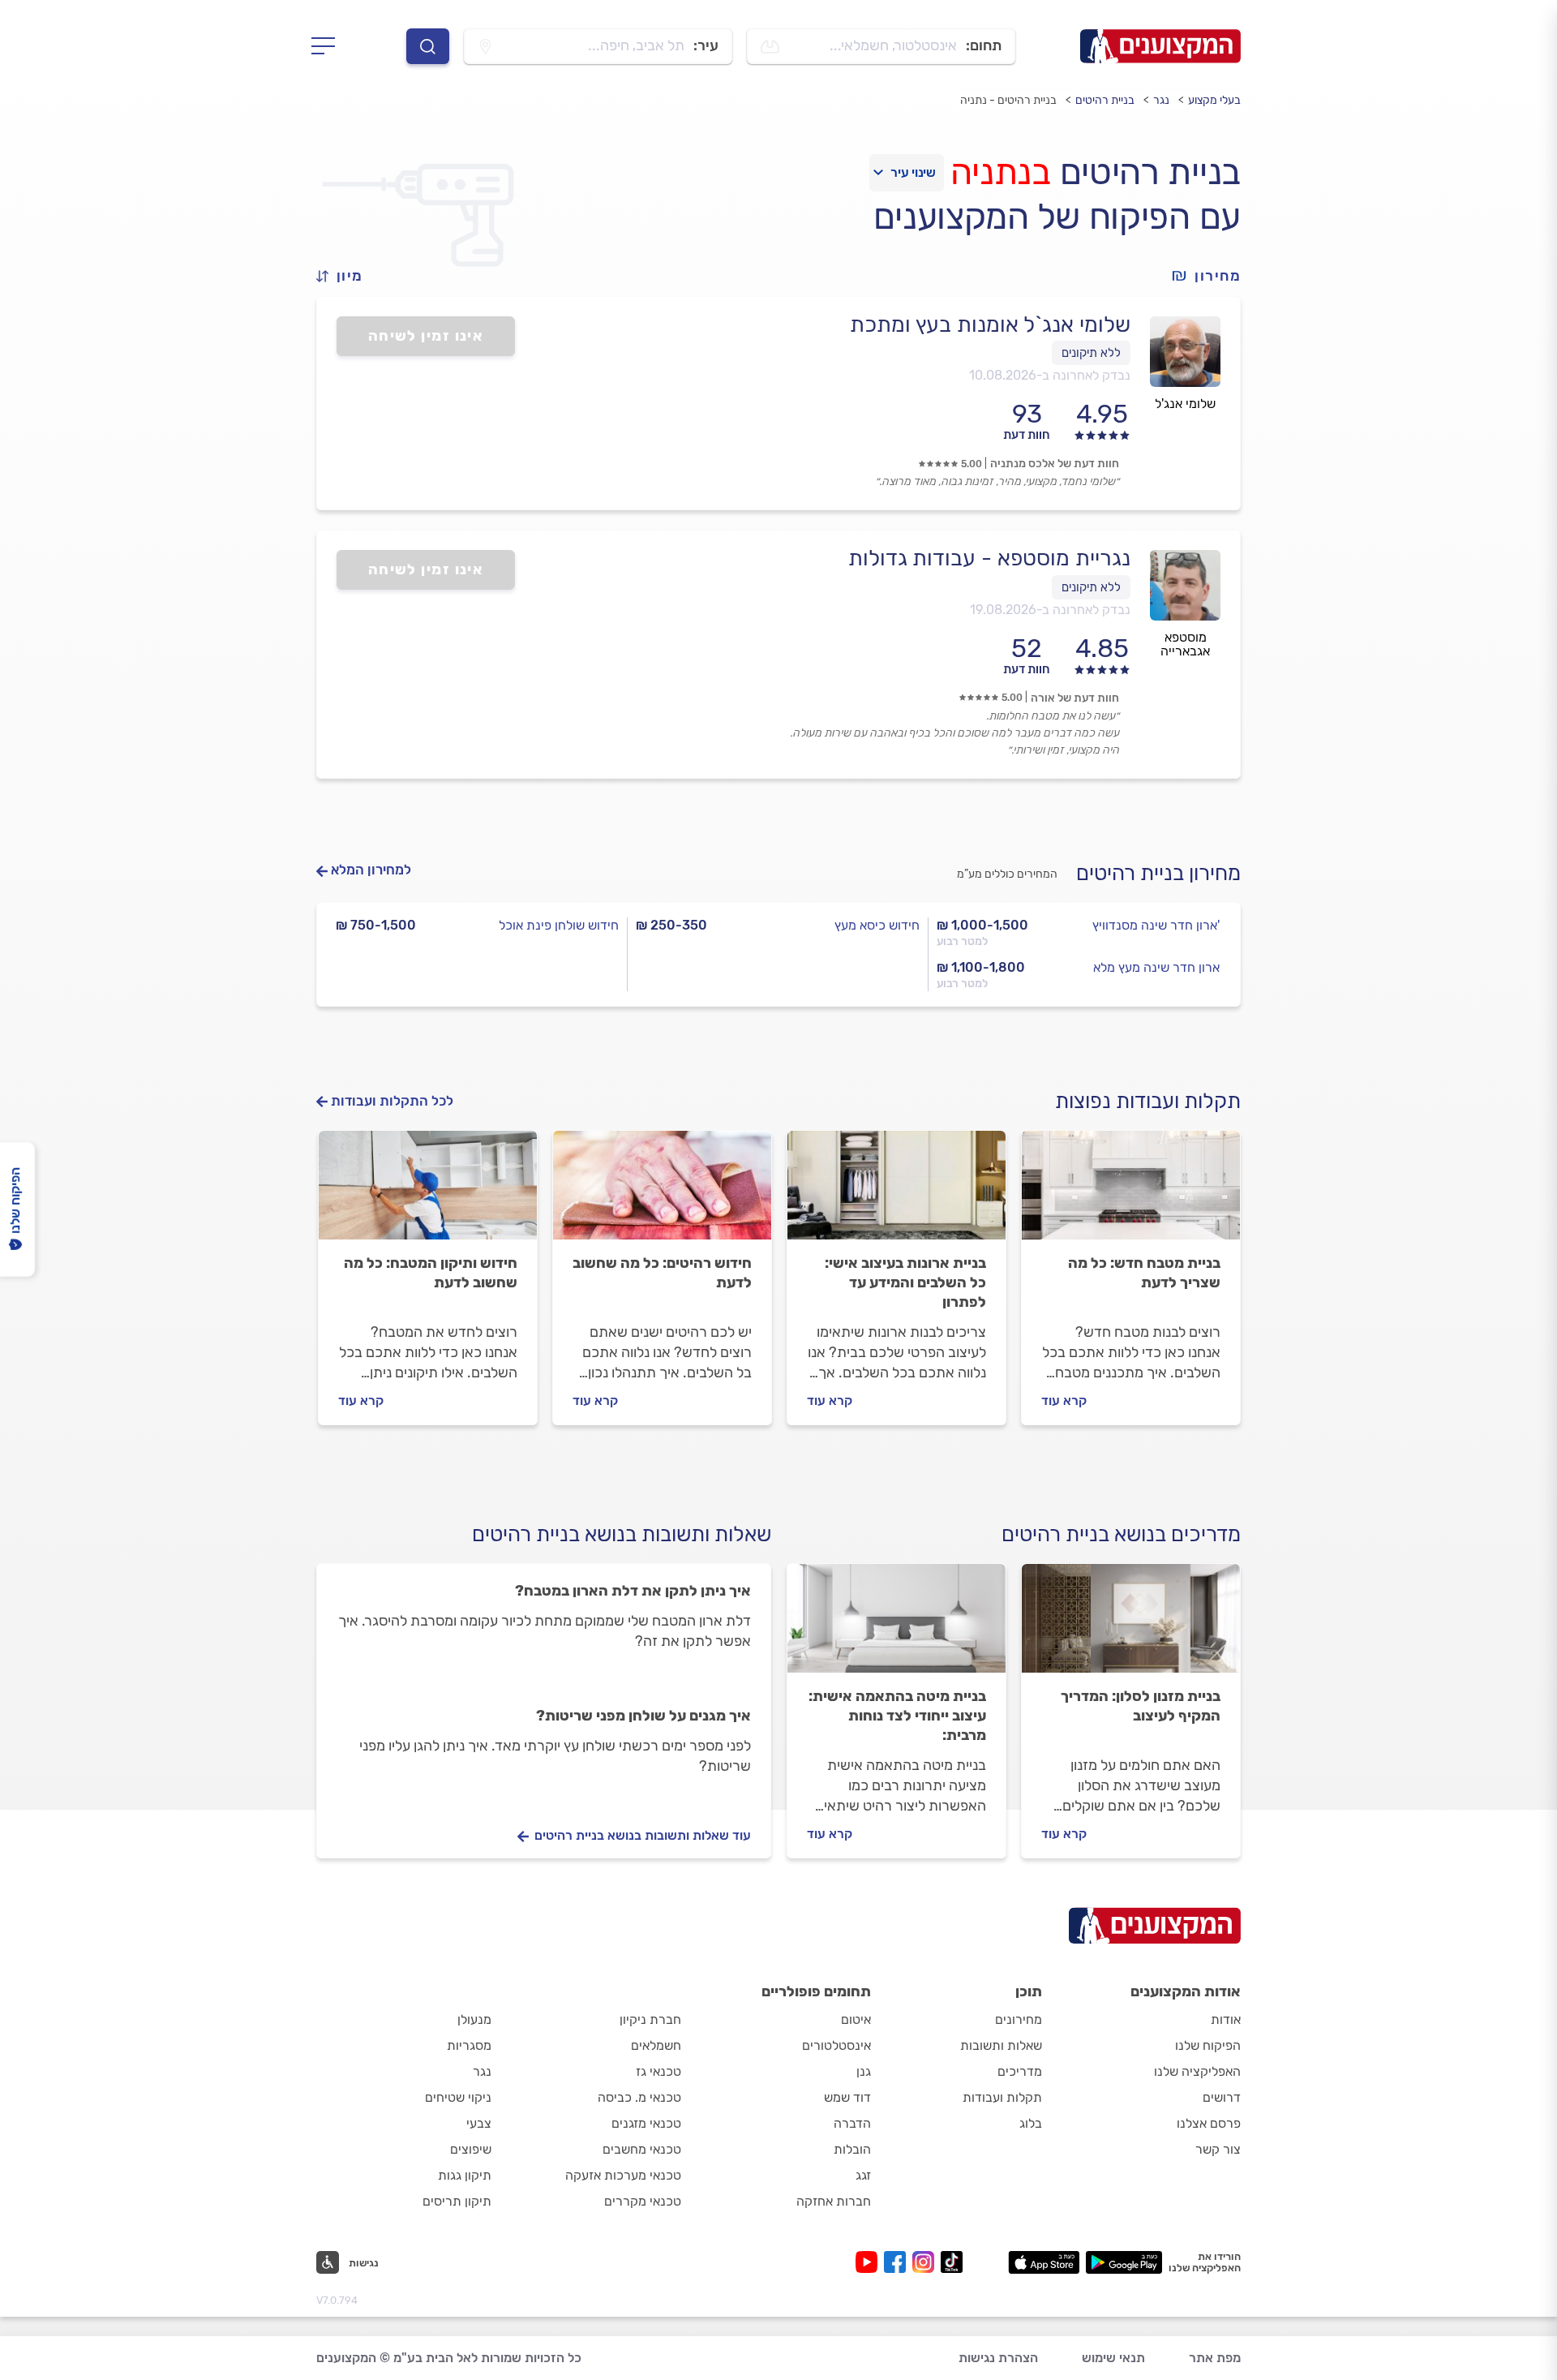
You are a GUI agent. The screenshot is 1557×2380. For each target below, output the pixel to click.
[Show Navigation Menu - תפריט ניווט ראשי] (328, 46)
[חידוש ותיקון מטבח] (428, 1192)
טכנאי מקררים (643, 2201)
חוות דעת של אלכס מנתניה (1055, 464)
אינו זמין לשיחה (426, 336)
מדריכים (1020, 2071)
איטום (856, 2019)
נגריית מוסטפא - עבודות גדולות (989, 558)
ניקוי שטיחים (458, 2097)
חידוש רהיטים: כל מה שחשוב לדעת (662, 1273)
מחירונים (1019, 2019)
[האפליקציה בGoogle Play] (1124, 2262)
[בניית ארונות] (896, 1192)
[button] (346, 276)
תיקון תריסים (457, 2201)
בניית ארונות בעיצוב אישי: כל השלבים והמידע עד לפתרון (905, 1282)
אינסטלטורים (836, 2045)
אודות (1226, 2019)
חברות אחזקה (834, 2201)
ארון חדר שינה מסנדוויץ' (1156, 925)
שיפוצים (471, 2149)
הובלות (852, 2149)
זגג (863, 2175)
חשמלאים (656, 2045)
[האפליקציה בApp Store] (1044, 2262)
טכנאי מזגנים (646, 2123)
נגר (1161, 100)
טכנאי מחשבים (642, 2149)
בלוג (1031, 2123)
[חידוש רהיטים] (662, 1192)
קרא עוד (1064, 1401)
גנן (864, 2071)
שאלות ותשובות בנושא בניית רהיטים (622, 1534)
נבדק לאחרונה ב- (1050, 375)
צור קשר (1218, 2149)
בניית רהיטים (1105, 100)
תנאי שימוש (1113, 2358)
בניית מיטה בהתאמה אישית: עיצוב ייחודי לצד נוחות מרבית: (897, 1716)
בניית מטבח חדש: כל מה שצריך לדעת (1144, 1273)
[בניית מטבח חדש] (1131, 1192)
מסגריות (469, 2045)
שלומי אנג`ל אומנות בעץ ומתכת (990, 324)
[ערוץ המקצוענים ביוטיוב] (870, 2262)
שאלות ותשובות (1001, 2045)
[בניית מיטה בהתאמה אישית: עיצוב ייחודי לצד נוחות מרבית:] (896, 1626)
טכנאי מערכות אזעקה (623, 2175)
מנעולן (474, 2019)
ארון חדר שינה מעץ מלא (1156, 967)
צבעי (479, 2123)
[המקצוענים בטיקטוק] (952, 2262)
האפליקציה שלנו (1197, 2071)
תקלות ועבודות (1002, 2097)
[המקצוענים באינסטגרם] (926, 2262)
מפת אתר (1215, 2358)
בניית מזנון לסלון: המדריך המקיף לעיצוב (1141, 1706)
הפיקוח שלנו (1208, 2045)
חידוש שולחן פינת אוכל (559, 925)
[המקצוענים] (1160, 46)
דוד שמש (847, 2097)
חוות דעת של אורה (1075, 698)
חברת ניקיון (650, 2019)
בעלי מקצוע (1214, 100)
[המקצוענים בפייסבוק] (898, 2262)
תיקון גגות (465, 2175)
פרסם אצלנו (1209, 2123)
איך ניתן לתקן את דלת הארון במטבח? (633, 1591)
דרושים (1222, 2097)
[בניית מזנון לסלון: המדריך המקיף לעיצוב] (1131, 1626)
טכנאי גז (658, 2071)
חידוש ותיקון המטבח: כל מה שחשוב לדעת (431, 1273)
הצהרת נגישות (998, 2358)
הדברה (852, 2123)
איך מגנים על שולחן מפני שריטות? (643, 1716)
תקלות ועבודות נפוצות (1148, 1101)
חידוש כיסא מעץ (877, 925)
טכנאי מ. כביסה (639, 2097)
